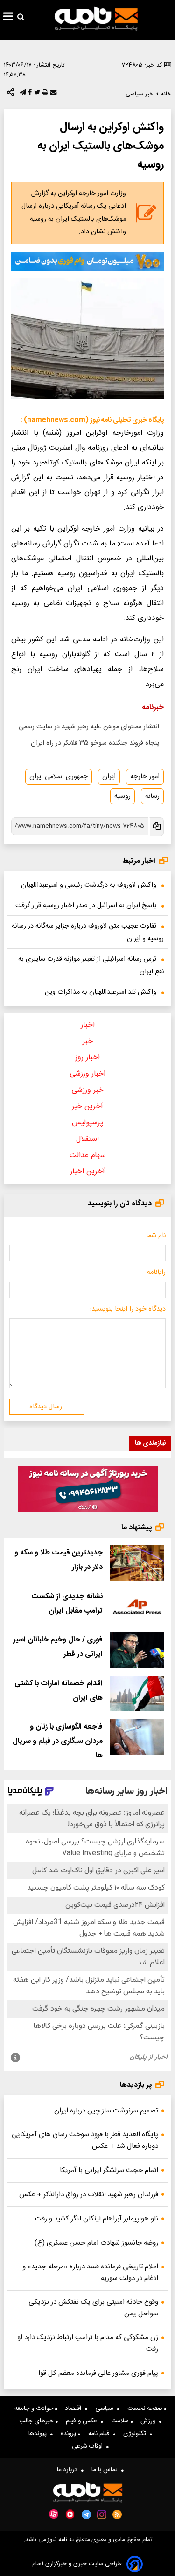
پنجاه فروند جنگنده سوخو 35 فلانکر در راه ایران (95, 743)
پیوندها (39, 2434)
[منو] (8, 18)
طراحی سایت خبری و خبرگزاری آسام (77, 2564)
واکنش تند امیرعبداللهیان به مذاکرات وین (101, 992)
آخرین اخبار (87, 1172)
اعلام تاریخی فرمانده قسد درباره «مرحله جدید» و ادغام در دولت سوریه (90, 2273)
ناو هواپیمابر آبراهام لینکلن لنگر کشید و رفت (97, 2219)
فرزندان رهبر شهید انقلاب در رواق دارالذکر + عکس (89, 2195)
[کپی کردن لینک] (156, 827)
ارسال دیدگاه (47, 1407)
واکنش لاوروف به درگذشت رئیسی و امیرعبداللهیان (89, 885)
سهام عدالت (88, 1155)
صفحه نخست (146, 2408)
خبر (88, 1041)
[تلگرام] (22, 94)
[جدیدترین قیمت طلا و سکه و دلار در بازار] (137, 1563)
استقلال (87, 1139)
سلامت (121, 2421)
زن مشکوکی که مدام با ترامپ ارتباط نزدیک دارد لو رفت (88, 2343)
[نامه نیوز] (96, 19)
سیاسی (106, 2408)
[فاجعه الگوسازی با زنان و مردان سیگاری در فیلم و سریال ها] (137, 1737)
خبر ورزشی (87, 1090)
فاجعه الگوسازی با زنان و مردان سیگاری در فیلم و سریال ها (58, 1741)
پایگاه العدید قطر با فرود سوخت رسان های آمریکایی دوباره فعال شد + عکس (85, 2140)
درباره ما (69, 2470)
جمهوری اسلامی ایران (59, 777)
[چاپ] (44, 94)
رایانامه (156, 1272)
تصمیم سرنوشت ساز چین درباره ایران (106, 2111)
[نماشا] (70, 2514)
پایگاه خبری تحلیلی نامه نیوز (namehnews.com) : (92, 420)
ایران (109, 777)
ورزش (150, 2421)
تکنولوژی (136, 2434)
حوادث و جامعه (35, 2408)
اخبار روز (87, 1058)
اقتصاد (75, 2408)
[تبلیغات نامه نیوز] (87, 261)
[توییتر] (36, 94)
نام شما (156, 1236)
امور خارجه (145, 777)
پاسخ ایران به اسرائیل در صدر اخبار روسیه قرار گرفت (86, 906)
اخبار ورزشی (87, 1074)
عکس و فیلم (83, 2421)
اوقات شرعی (89, 2446)
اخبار (88, 1025)
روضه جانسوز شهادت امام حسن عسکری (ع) (96, 2243)
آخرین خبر (87, 1106)
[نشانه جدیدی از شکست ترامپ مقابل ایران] (137, 1607)
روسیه (122, 796)
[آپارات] (54, 2514)
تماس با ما (106, 2470)
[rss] (117, 2515)
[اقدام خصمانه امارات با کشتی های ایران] (137, 1694)
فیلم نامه (101, 2434)
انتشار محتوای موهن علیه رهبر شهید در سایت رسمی (89, 727)
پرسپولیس (87, 1123)
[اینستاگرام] (102, 2515)
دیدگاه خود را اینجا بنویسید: (128, 1309)
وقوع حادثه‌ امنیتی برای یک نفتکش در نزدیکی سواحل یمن (93, 2308)
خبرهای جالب (37, 2421)
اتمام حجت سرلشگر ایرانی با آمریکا (109, 2170)
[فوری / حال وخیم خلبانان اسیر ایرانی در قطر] (137, 1650)
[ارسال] (52, 94)
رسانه (152, 796)
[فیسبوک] (29, 94)
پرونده (69, 2434)
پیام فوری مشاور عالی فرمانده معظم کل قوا (98, 2373)
